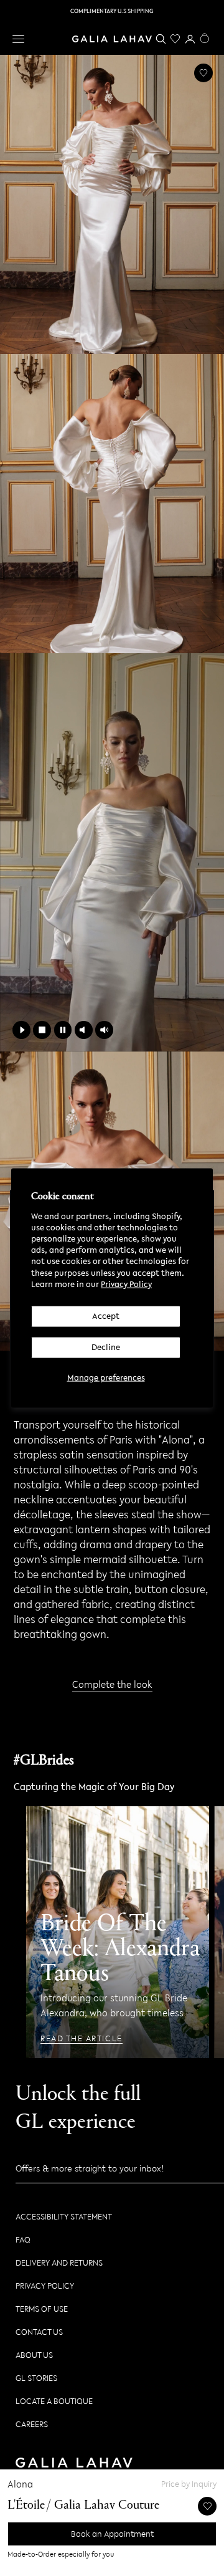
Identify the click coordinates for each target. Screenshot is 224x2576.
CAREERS (32, 2424)
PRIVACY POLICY (45, 2286)
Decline (106, 1347)
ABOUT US (34, 2355)
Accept (106, 1316)
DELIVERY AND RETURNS (59, 2263)
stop (42, 1030)
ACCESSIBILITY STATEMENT (64, 2217)
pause (63, 1030)
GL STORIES (36, 2378)
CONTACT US (39, 2332)
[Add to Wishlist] (203, 73)
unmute (104, 1030)
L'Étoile (26, 2506)
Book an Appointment (112, 2534)
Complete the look (112, 1684)
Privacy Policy (126, 1284)
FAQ (23, 2240)
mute (84, 1030)
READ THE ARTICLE (82, 2039)
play (21, 1030)
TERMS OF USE (42, 2309)
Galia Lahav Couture (107, 2506)
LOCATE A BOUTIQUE (54, 2401)
